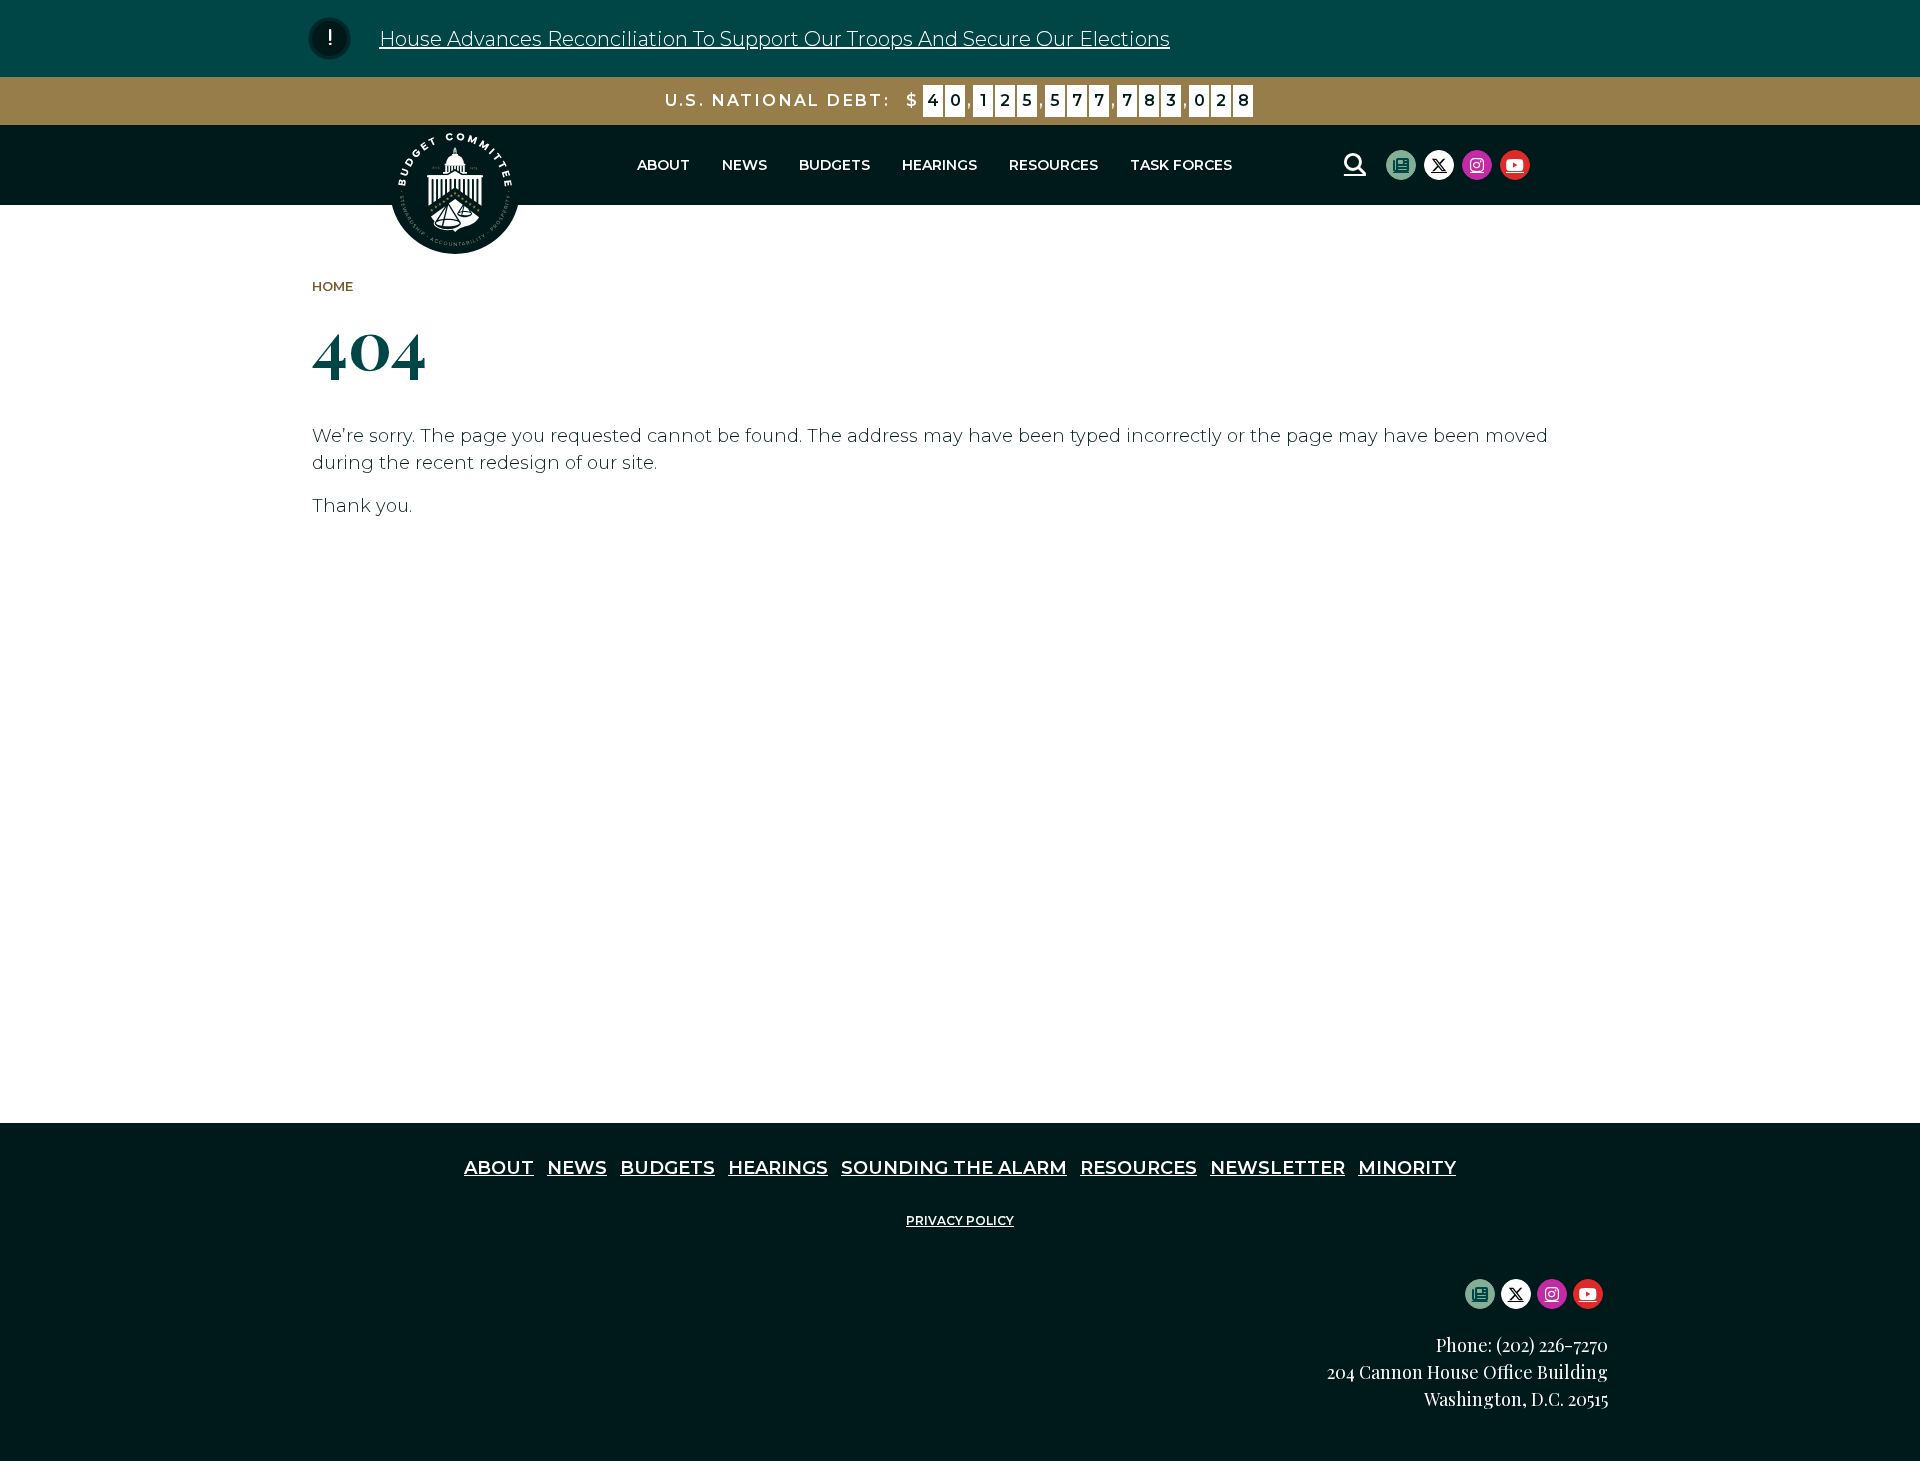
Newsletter (1277, 1168)
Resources (1053, 165)
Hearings (939, 165)
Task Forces (1181, 165)
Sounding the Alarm (954, 1168)
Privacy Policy (960, 1220)
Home (332, 286)
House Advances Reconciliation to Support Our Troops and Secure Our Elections (774, 39)
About (663, 165)
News (744, 165)
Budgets (834, 165)
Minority (1407, 1168)
